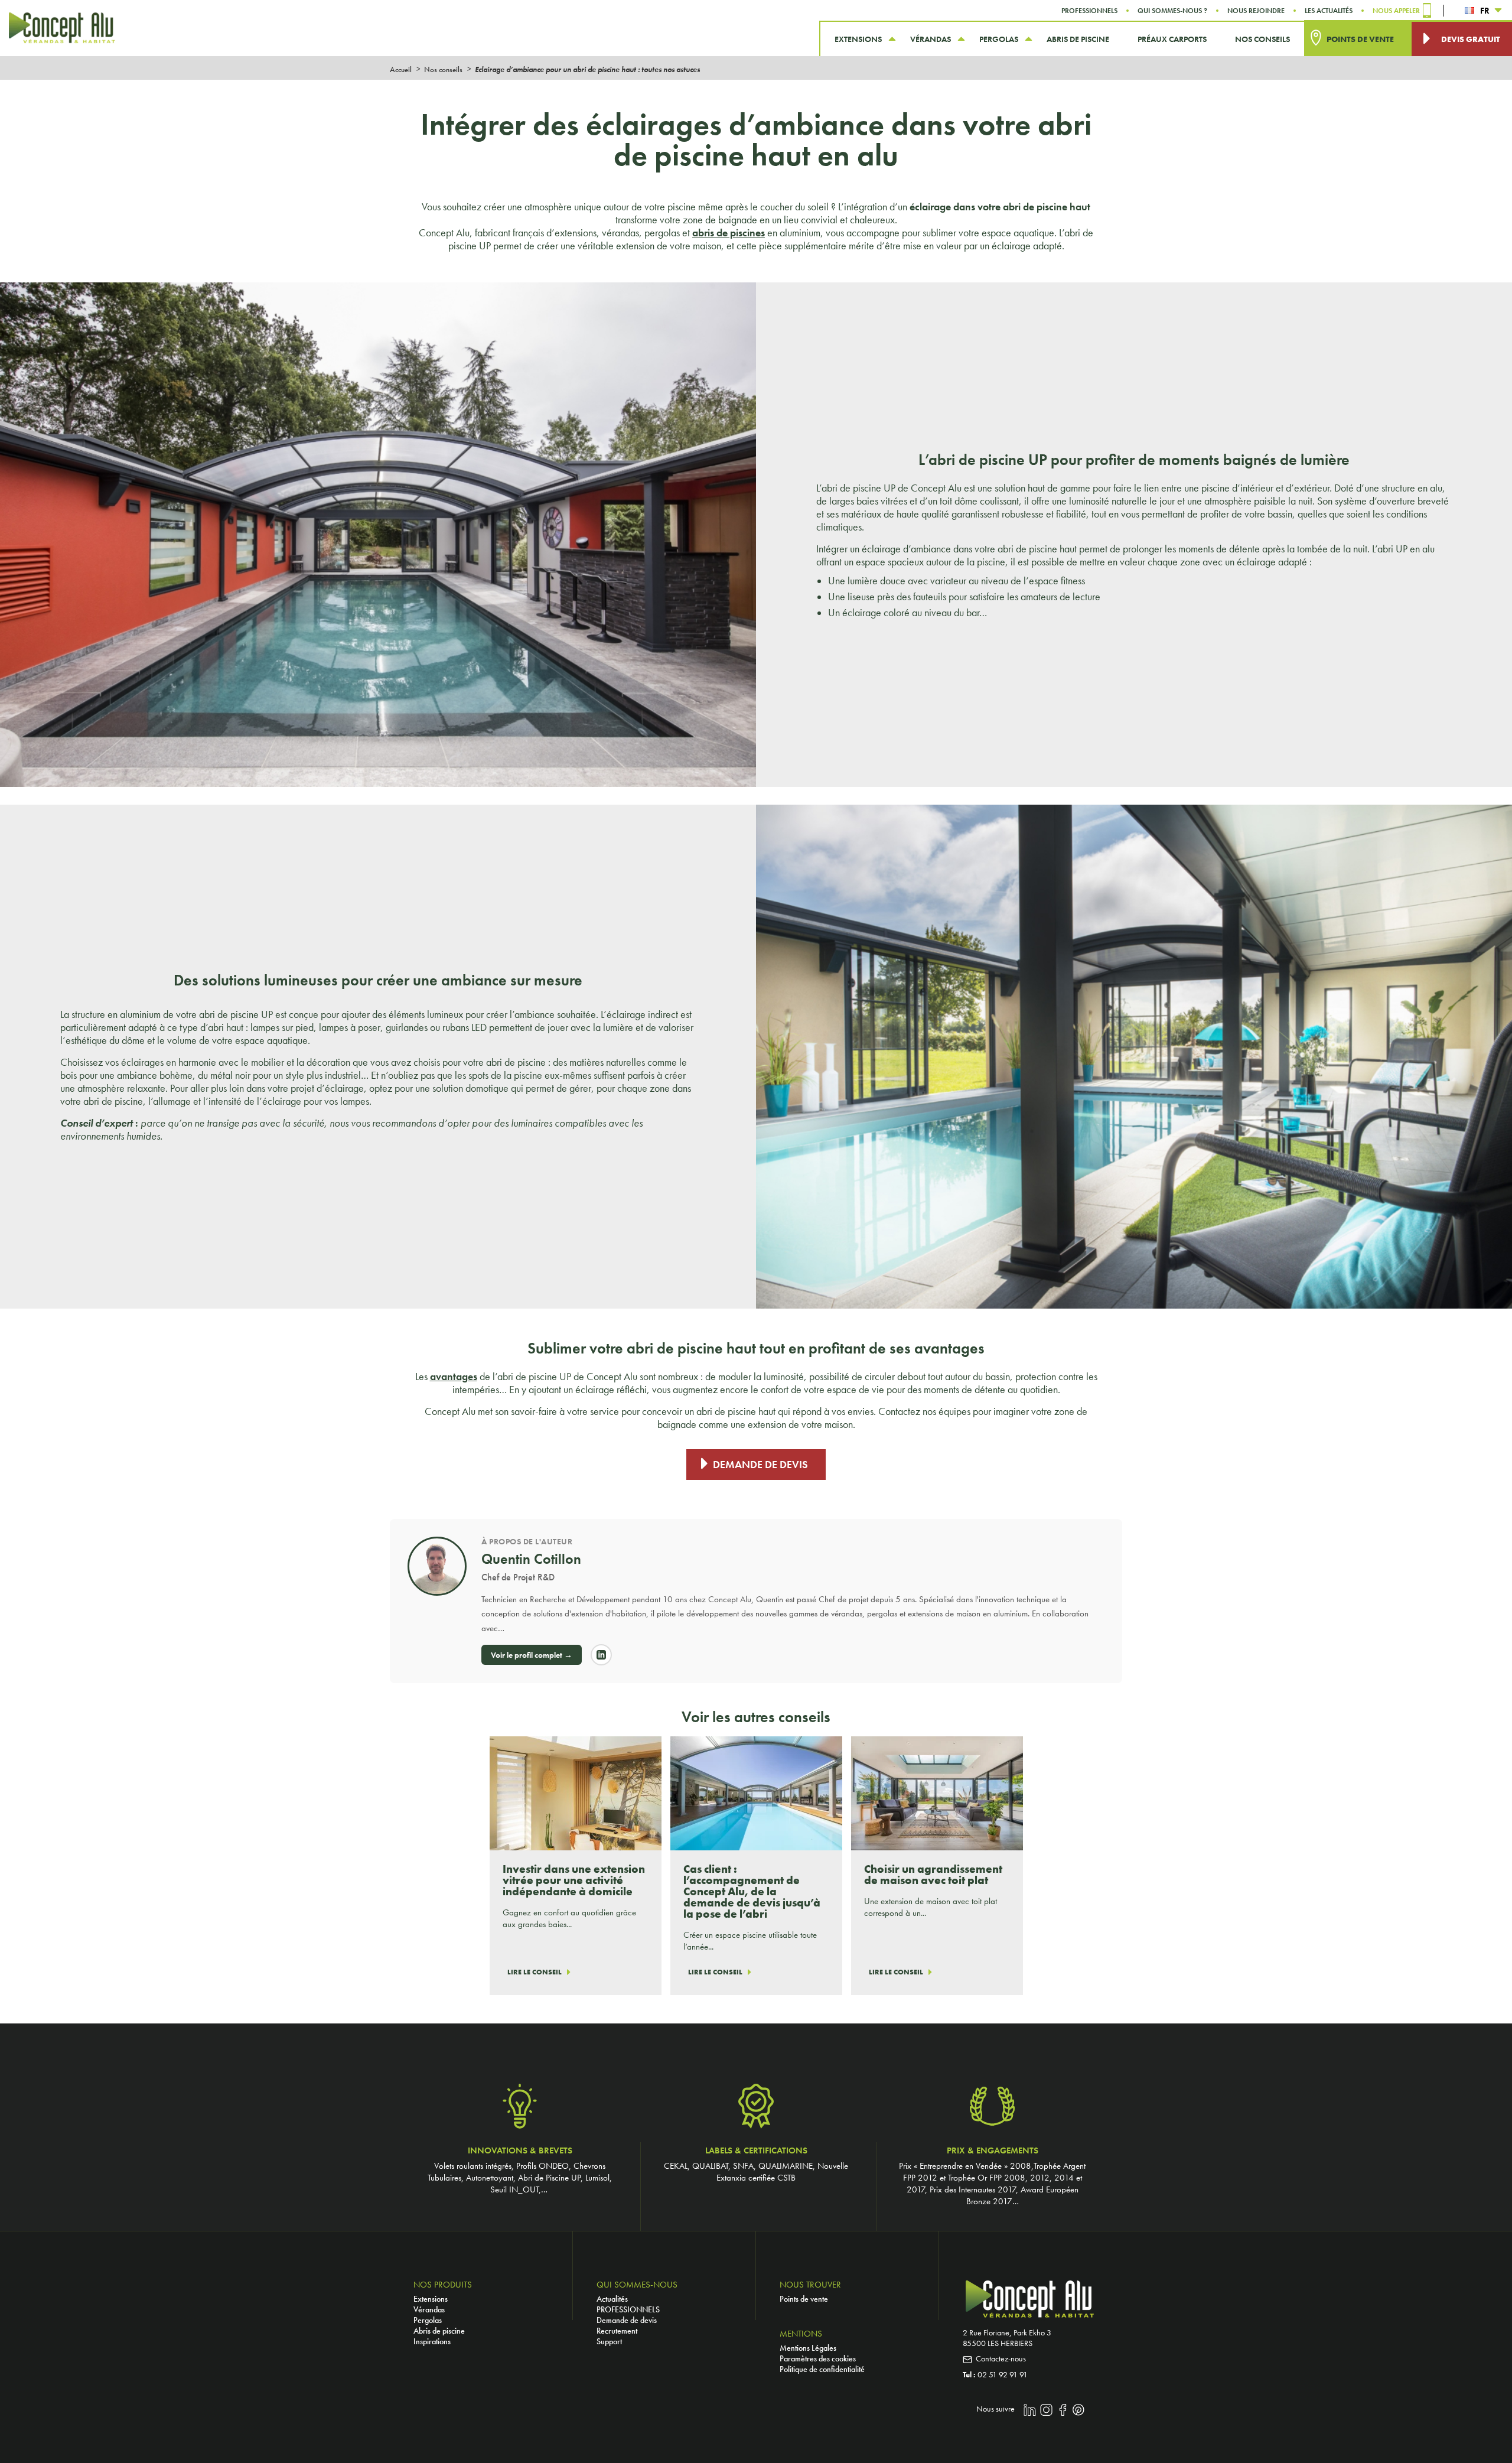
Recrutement (617, 2331)
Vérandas (429, 2309)
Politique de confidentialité (822, 2369)
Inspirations (432, 2341)
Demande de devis (760, 1465)
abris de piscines (729, 233)
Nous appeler (1396, 11)
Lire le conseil (535, 1972)
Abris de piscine (439, 2331)
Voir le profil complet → (532, 1655)
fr (1485, 11)
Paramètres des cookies (818, 2358)
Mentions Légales (808, 2348)
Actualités (612, 2299)
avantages (454, 1377)
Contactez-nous (1001, 2358)
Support (609, 2341)
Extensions (431, 2299)
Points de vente (804, 2299)
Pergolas (428, 2320)
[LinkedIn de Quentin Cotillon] (601, 1655)
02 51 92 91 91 (1003, 2374)
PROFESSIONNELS (628, 2309)
